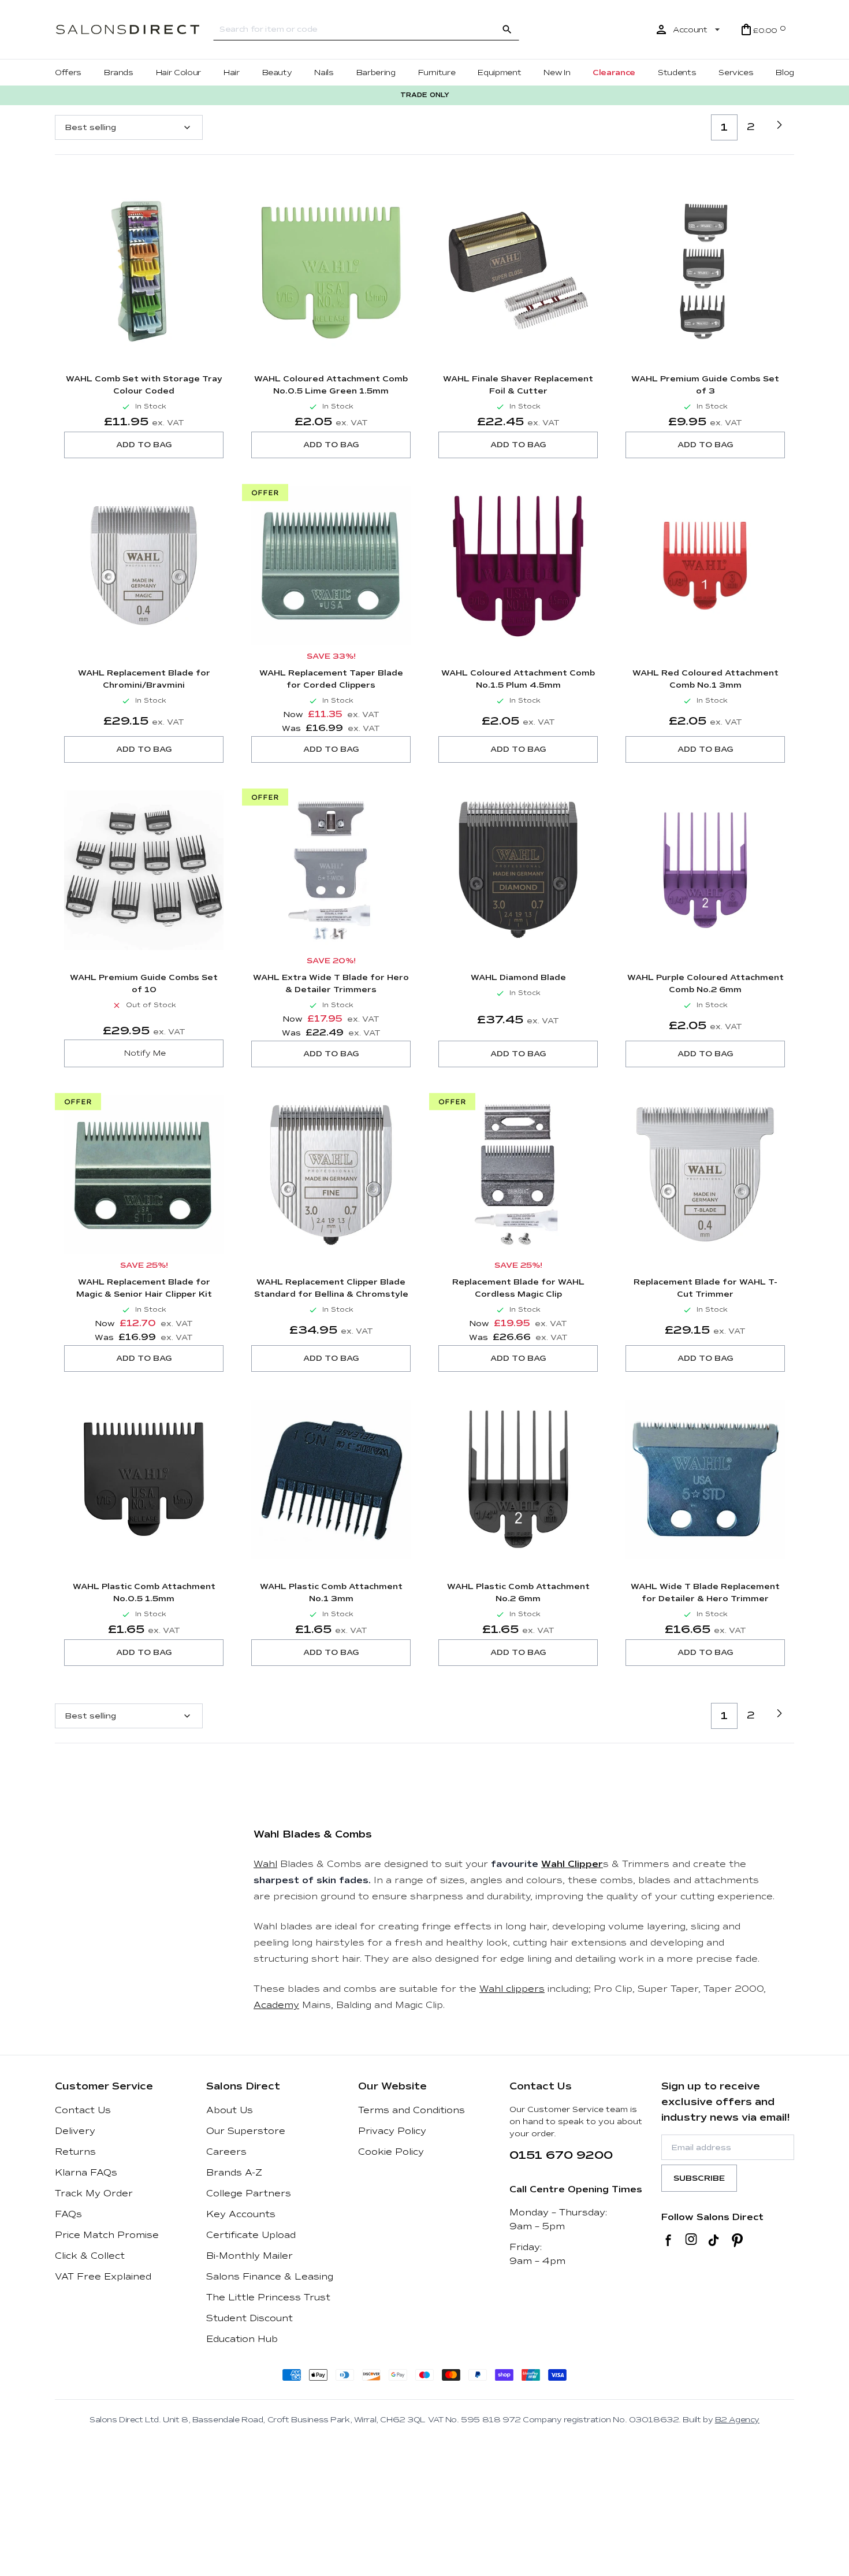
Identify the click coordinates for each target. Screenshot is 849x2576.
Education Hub (242, 2339)
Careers (226, 2152)
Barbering (376, 73)
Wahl (265, 1864)
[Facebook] (669, 2240)
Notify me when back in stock (144, 1053)
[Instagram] (691, 2240)
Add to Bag (144, 445)
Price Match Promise (107, 2235)
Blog (785, 73)
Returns (75, 2152)
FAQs (68, 2214)
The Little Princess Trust (268, 2297)
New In (557, 73)
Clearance (614, 73)
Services (736, 73)
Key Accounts (241, 2214)
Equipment (499, 73)
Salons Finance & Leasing (270, 2277)
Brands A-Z (234, 2173)
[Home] (128, 30)
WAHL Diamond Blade (518, 977)
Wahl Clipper (572, 1864)
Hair (232, 73)
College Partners (249, 2193)
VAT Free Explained (103, 2277)
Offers (68, 73)
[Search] (507, 29)
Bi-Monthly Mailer (250, 2256)
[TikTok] (714, 2240)
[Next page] (779, 125)
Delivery (75, 2131)
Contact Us (83, 2110)
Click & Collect (90, 2256)
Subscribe (699, 2178)
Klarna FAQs (86, 2173)
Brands (119, 73)
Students (677, 73)
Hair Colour (178, 73)
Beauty (277, 73)
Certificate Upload (251, 2235)
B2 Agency (737, 2420)
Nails (324, 73)
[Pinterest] (737, 2240)
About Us (230, 2110)
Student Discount (250, 2318)
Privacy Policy (392, 2131)
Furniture (437, 73)
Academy (276, 2005)
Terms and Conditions (412, 2110)
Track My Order (94, 2193)
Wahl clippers (512, 1989)
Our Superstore (246, 2131)
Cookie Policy (391, 2152)
